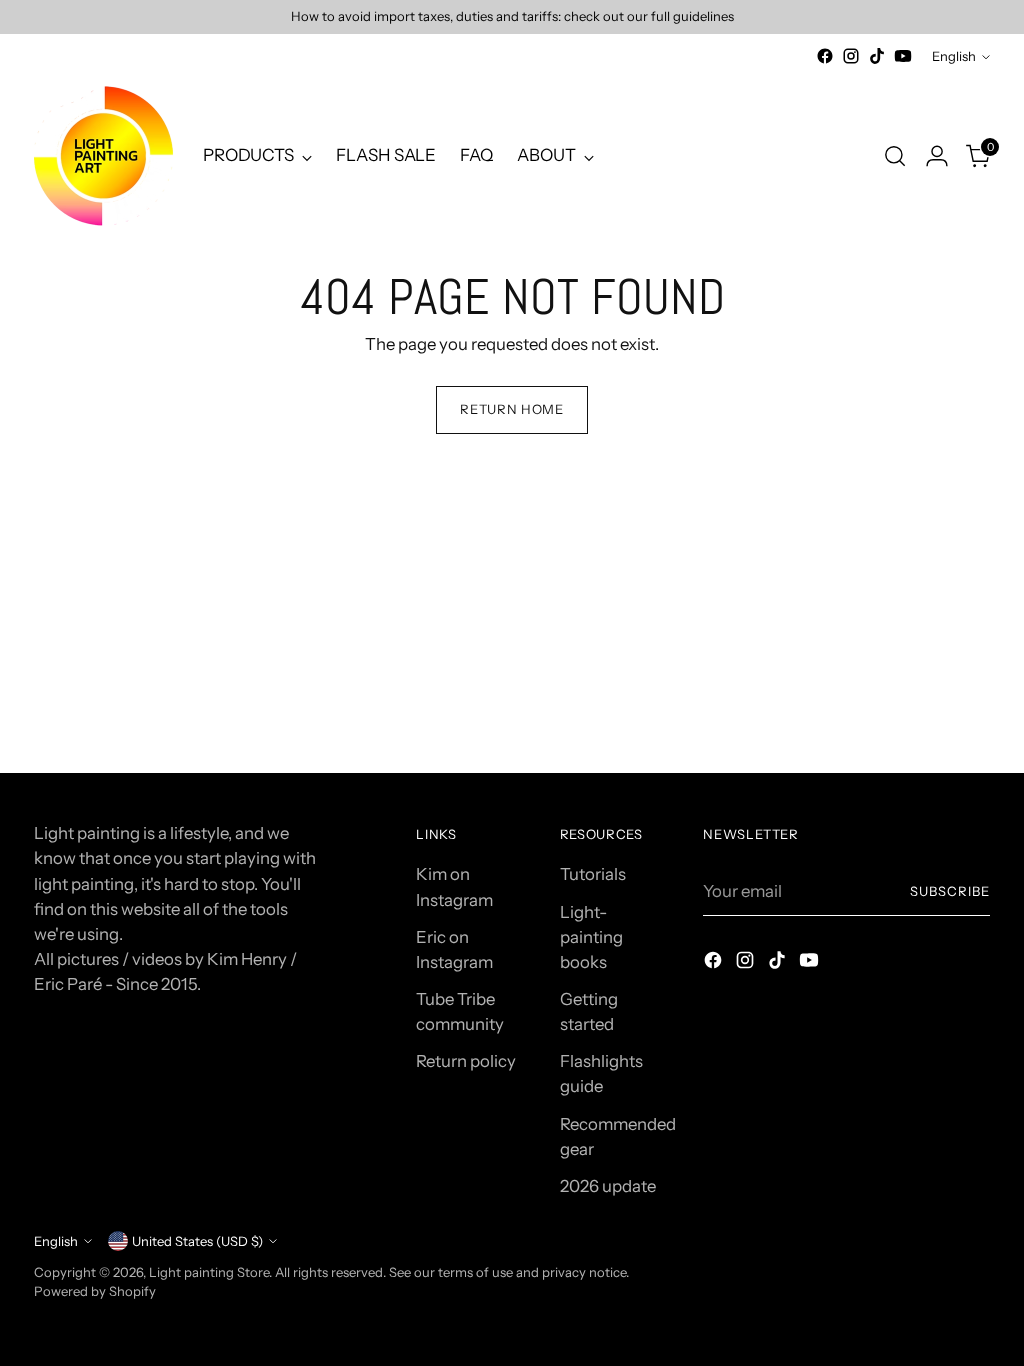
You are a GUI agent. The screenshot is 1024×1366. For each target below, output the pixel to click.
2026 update (608, 1186)
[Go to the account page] (937, 156)
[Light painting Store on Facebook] (825, 56)
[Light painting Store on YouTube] (903, 56)
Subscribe (950, 891)
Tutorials (593, 874)
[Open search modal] (895, 156)
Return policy (466, 1061)
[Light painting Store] (104, 156)
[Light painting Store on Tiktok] (877, 56)
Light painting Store (209, 1272)
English (954, 56)
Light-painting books (591, 937)
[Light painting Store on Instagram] (851, 56)
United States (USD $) (197, 1241)
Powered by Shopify (95, 1291)
